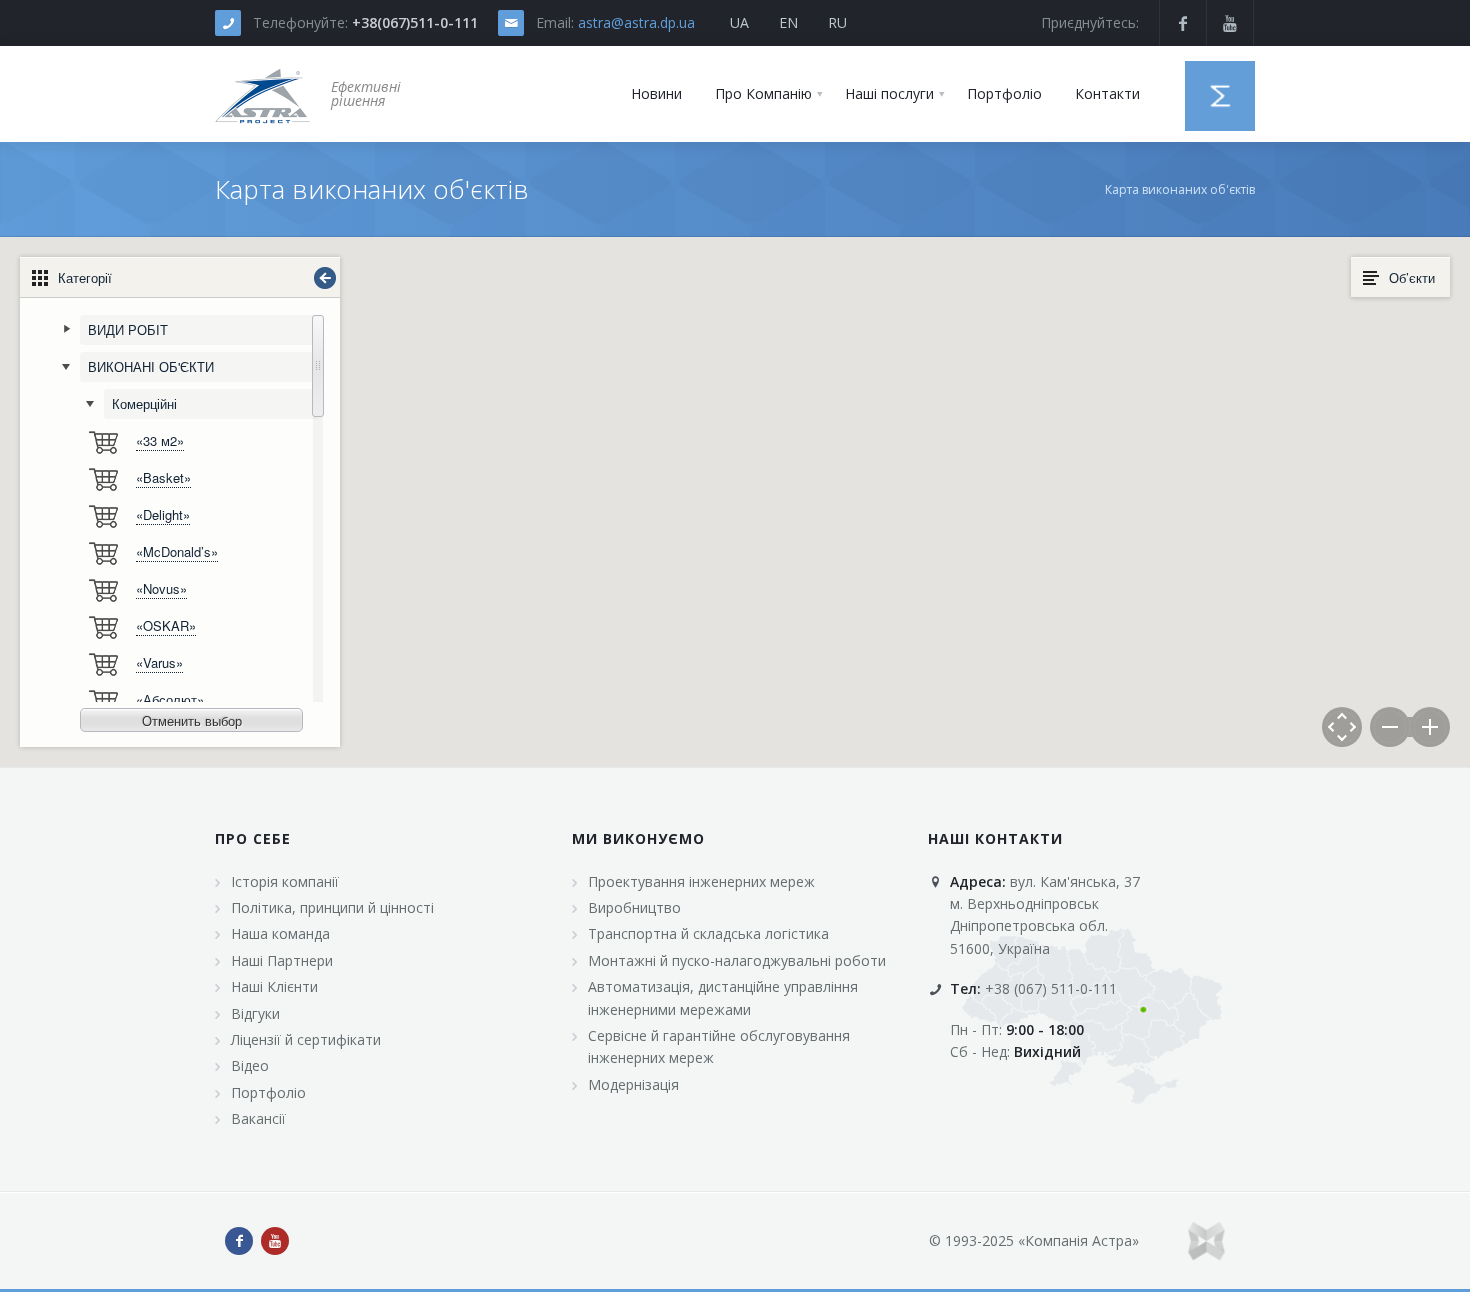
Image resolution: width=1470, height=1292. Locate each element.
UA (739, 22)
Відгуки (255, 1013)
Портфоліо (268, 1092)
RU (837, 22)
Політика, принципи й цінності (332, 907)
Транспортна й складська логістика (708, 933)
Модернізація (633, 1084)
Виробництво (634, 907)
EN (788, 22)
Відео (250, 1065)
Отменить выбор (192, 720)
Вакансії (258, 1118)
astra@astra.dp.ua (636, 22)
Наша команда (280, 933)
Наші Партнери (282, 960)
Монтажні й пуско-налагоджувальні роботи (737, 960)
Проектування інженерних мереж (701, 881)
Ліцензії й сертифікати (306, 1039)
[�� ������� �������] (263, 94)
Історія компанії (285, 881)
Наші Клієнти (274, 986)
